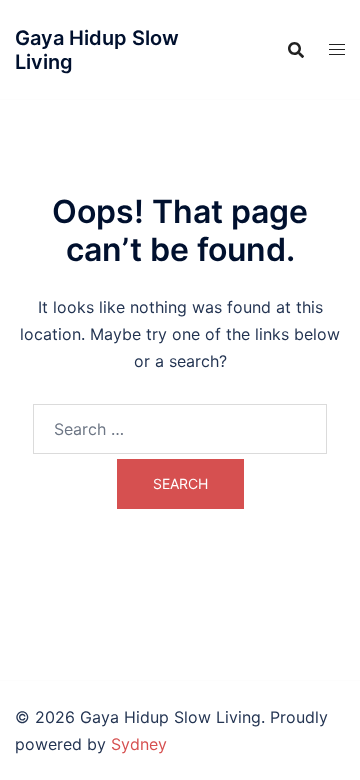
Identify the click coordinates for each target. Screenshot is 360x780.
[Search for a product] (296, 50)
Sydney (139, 744)
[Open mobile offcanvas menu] (337, 49)
